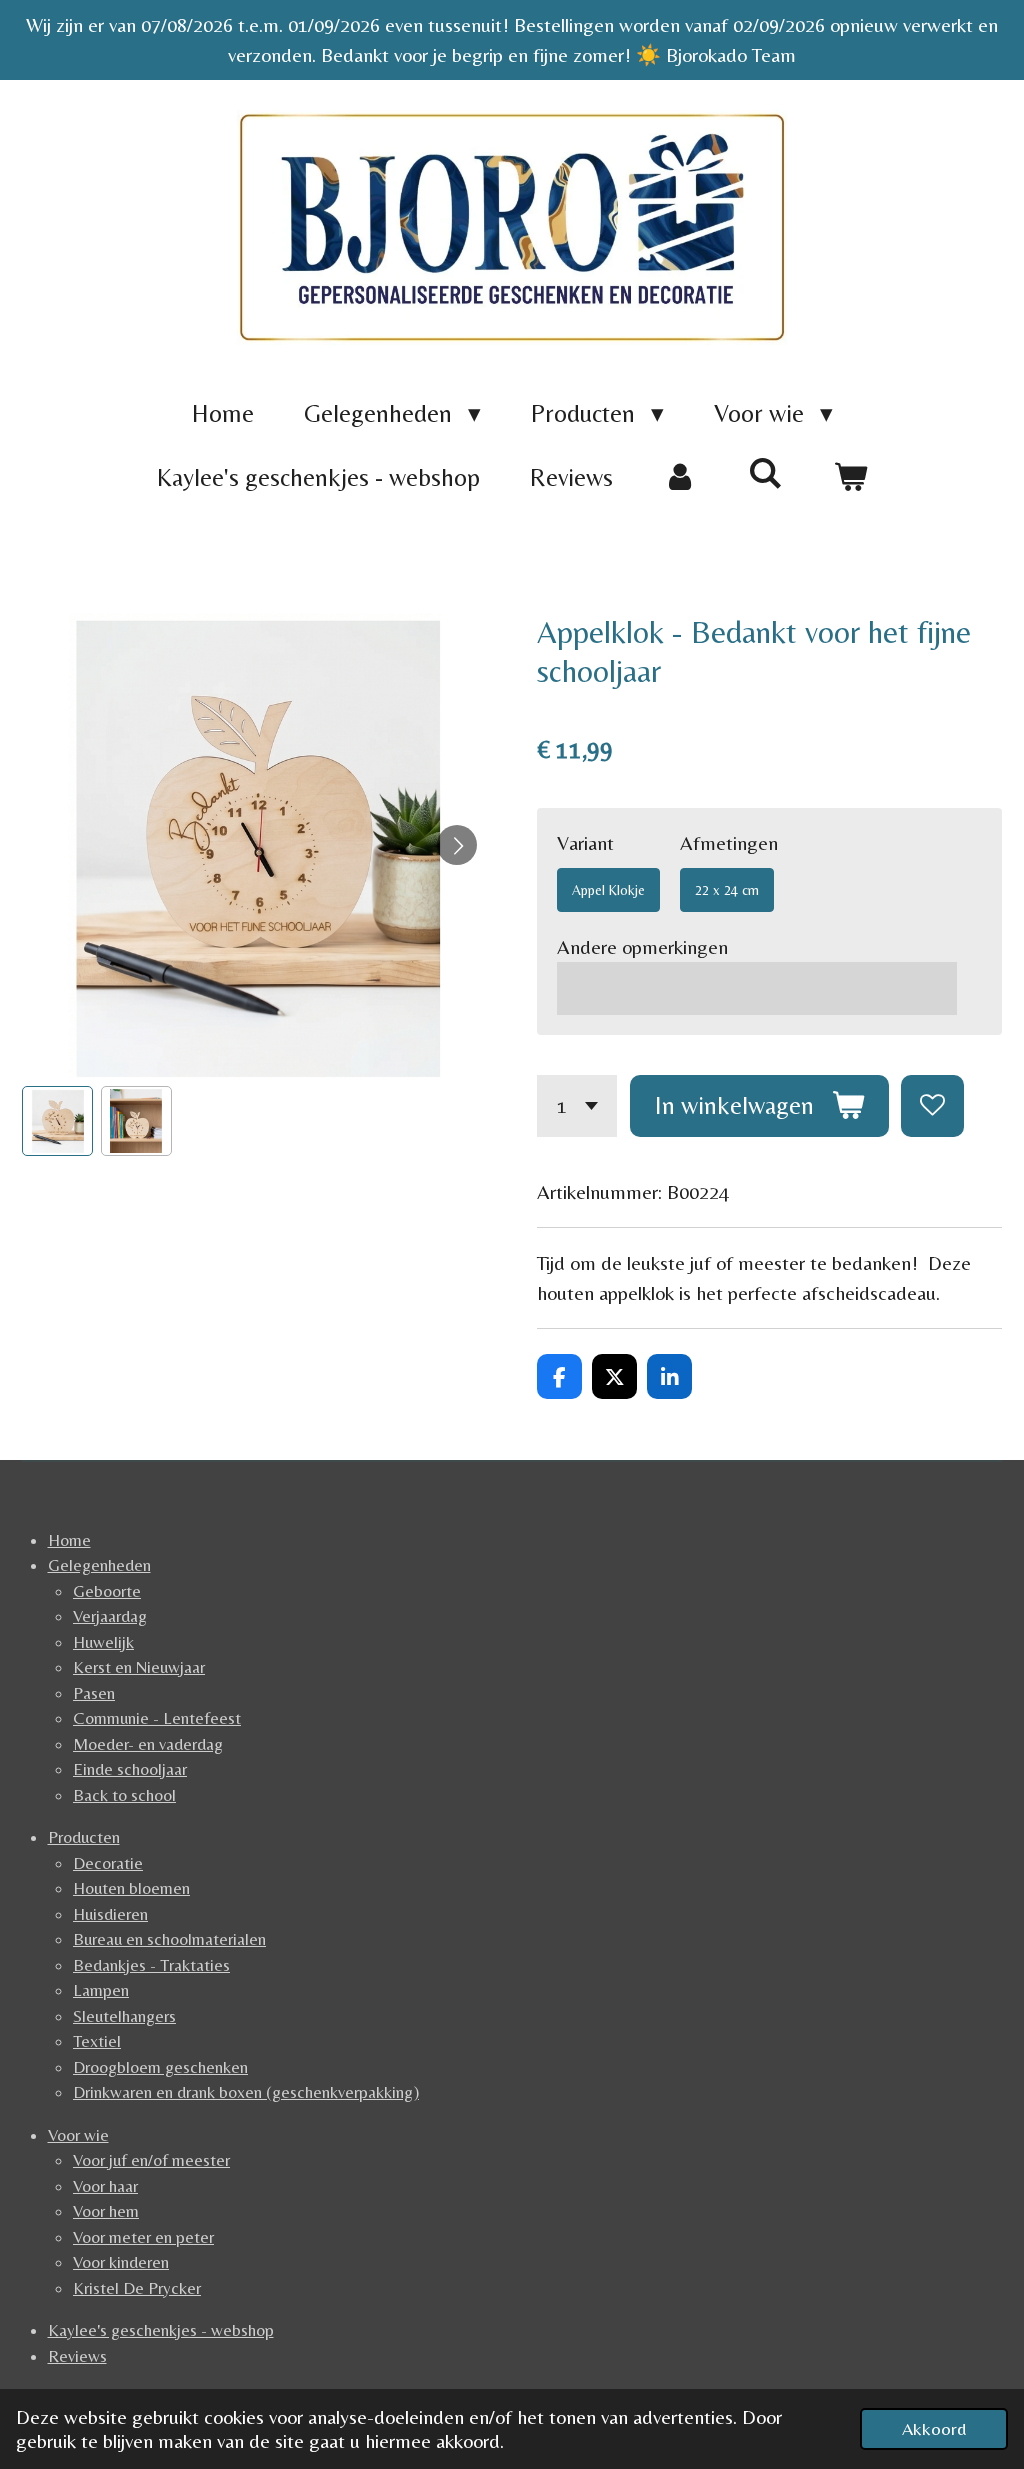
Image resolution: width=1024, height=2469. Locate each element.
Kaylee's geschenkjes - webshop (161, 2330)
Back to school (124, 1795)
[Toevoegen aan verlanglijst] (932, 1106)
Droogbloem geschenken (160, 2067)
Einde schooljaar (130, 1769)
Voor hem (106, 2211)
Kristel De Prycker (137, 2288)
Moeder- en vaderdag (148, 1744)
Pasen (94, 1693)
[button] (57, 1121)
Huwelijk (103, 1642)
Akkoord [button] (934, 2428)
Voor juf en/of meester (151, 2160)
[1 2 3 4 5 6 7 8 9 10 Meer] (577, 1106)
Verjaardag (110, 1616)
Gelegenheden (99, 1565)
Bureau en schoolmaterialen (169, 1939)
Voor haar (105, 2186)
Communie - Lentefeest (157, 1718)
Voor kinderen (121, 2262)
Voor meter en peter (143, 2237)
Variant (585, 842)
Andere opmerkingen (642, 946)
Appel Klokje (608, 890)
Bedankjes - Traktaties (151, 1965)
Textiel (97, 2041)
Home (69, 1540)
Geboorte (107, 1591)
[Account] (680, 478)
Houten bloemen (131, 1888)
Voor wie (78, 2135)
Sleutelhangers (124, 2016)
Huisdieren (110, 1914)
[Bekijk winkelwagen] (850, 478)
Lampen (101, 1990)
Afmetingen (729, 842)
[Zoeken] (765, 473)
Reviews (77, 2356)
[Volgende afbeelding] (457, 845)
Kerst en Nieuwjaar (139, 1667)
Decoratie (108, 1863)
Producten (84, 1837)
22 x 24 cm (727, 890)
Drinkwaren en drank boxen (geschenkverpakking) (246, 2092)
